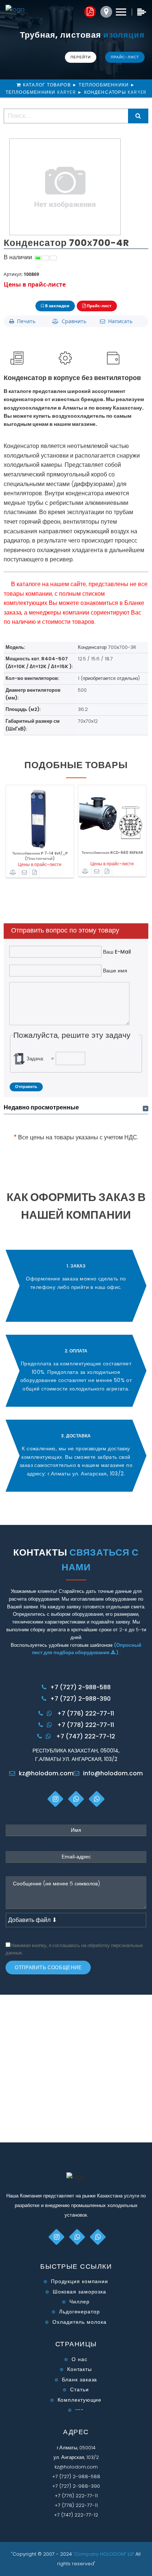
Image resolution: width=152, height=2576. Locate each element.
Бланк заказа (80, 2380)
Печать (25, 321)
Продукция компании (80, 2281)
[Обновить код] (19, 1059)
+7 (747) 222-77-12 (86, 1736)
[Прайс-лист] (35, 873)
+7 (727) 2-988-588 (80, 1687)
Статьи (79, 2389)
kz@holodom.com (46, 1773)
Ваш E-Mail (116, 952)
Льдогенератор (80, 2312)
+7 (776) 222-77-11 (86, 1713)
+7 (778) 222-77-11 (86, 1725)
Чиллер (79, 2302)
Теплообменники (104, 85)
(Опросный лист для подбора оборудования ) (87, 1649)
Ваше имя (114, 971)
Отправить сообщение (48, 1968)
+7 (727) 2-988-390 (80, 1699)
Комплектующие (80, 2400)
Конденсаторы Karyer (115, 92)
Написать (119, 321)
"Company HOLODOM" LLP (104, 2554)
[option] (40, 835)
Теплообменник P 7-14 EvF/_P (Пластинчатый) (40, 854)
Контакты (80, 2369)
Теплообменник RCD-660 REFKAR (112, 853)
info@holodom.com (113, 1773)
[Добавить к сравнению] (13, 873)
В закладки (57, 306)
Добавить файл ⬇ (32, 1920)
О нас (80, 2359)
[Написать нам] (25, 873)
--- (80, 2410)
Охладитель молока (79, 2322)
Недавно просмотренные (41, 1107)
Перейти (81, 57)
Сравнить (72, 321)
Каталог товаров (48, 85)
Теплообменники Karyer (41, 92)
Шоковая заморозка (80, 2292)
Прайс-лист (125, 57)
